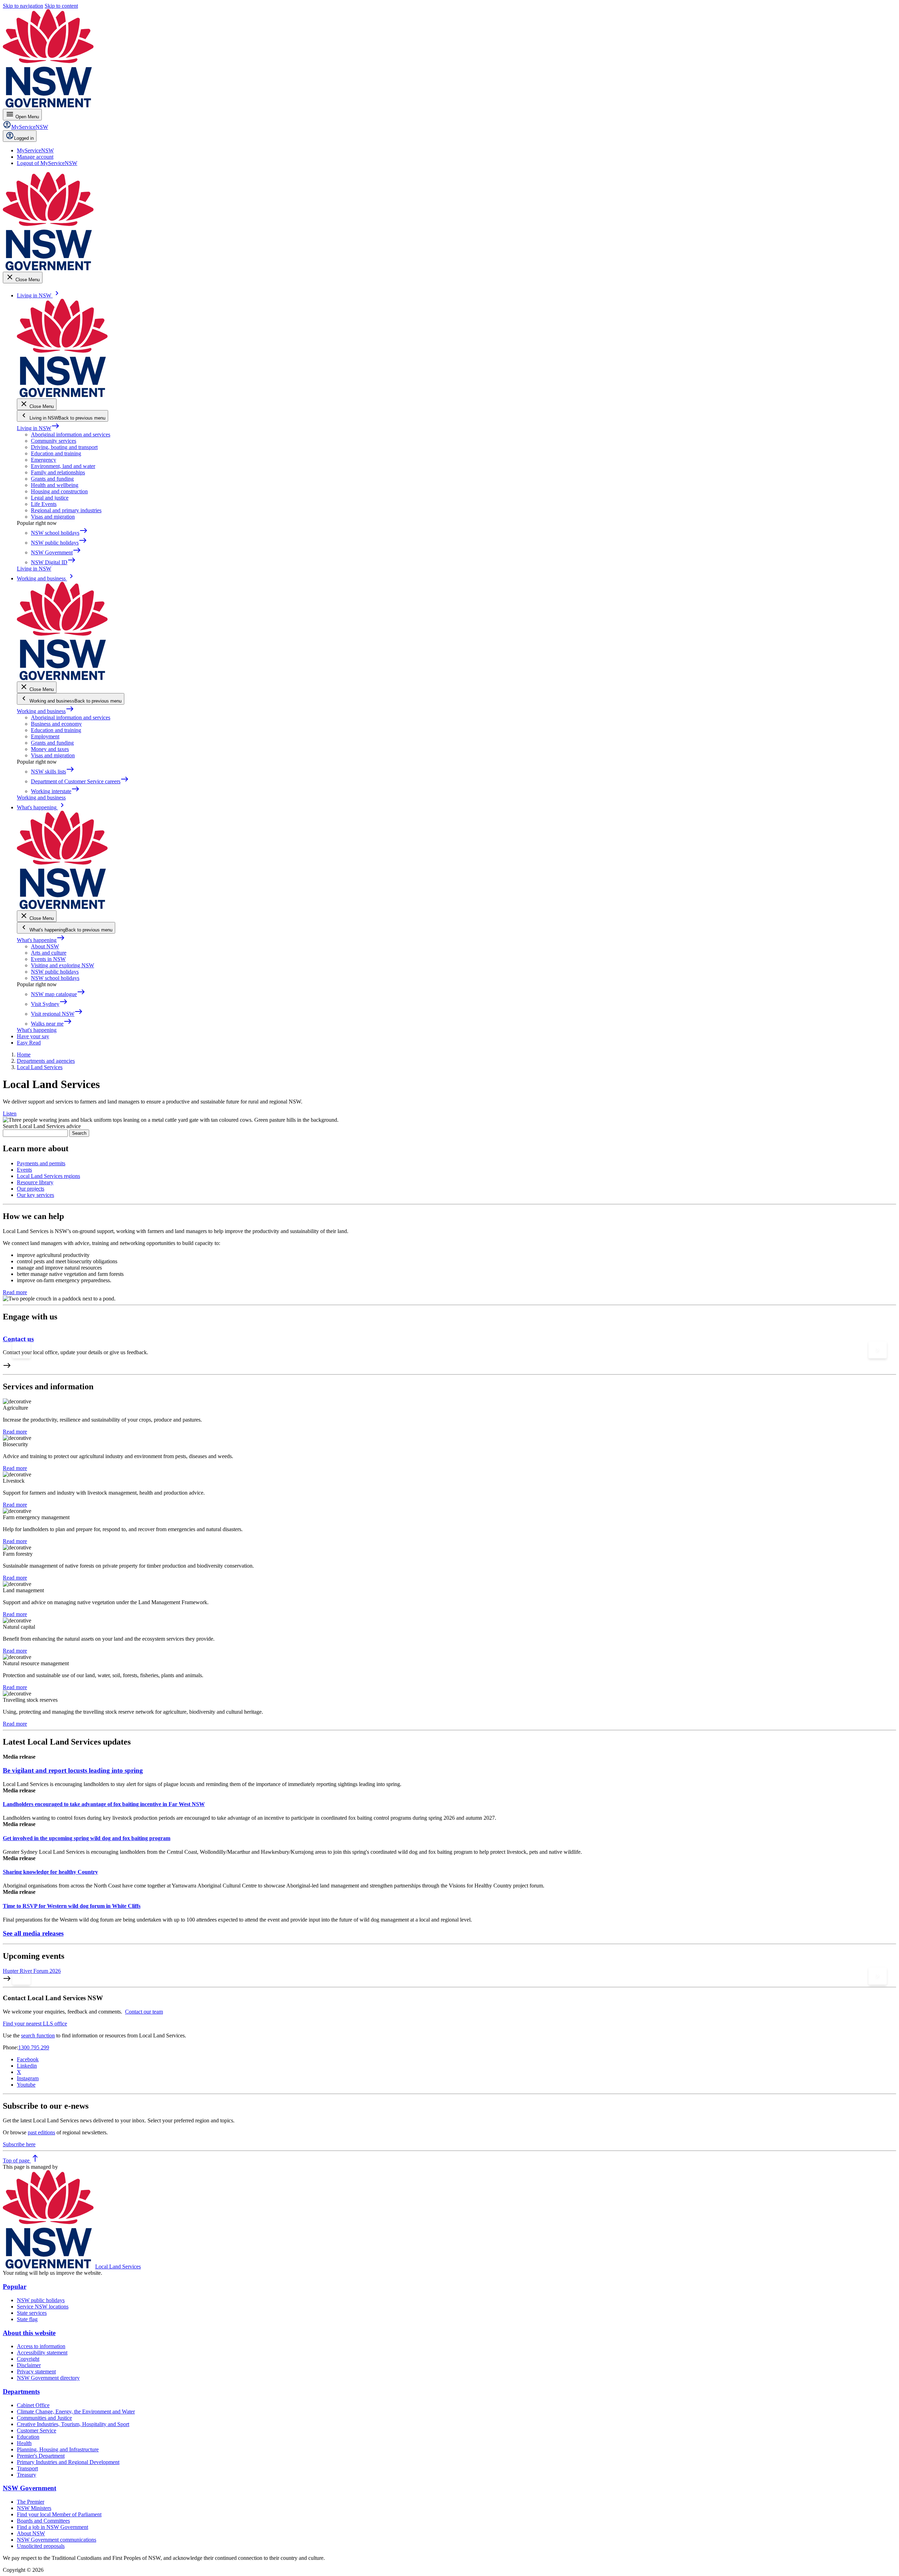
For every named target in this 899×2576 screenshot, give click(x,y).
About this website (29, 2333)
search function (38, 2035)
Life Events (44, 504)
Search (79, 1133)
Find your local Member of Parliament (59, 2514)
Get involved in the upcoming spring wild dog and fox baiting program (87, 1838)
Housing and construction (59, 491)
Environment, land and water (63, 466)
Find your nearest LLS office (35, 2024)
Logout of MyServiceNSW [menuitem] (47, 163)
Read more (15, 1292)
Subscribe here (19, 2144)
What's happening (41, 940)
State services (32, 2313)
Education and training (56, 453)
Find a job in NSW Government (53, 2527)
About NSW (45, 946)
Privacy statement (36, 2371)
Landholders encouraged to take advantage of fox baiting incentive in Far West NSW (104, 1804)
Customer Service (37, 2430)
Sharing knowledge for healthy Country (50, 1872)
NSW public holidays (55, 972)
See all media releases (33, 1933)
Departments (21, 2391)
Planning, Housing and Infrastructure (58, 2449)
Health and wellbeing (55, 485)
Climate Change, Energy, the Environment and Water (76, 2412)
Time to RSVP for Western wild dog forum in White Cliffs (72, 1906)
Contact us (18, 1339)
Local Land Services (118, 2267)
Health (24, 2443)
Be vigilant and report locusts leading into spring (73, 1770)
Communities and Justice (44, 2418)
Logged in (24, 138)
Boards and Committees (43, 2521)
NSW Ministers (34, 2508)
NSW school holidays (55, 978)
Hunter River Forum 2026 (32, 1971)
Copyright (28, 2359)
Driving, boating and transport (64, 447)
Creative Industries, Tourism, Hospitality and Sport (73, 2424)
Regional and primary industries (66, 510)
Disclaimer (29, 2365)
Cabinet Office (33, 2405)
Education (28, 2437)
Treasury (27, 2475)
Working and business (45, 711)
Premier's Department (41, 2456)
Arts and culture (49, 953)
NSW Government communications (57, 2540)
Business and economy (56, 724)
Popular (15, 2287)
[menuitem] (35, 150)
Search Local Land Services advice (42, 1126)
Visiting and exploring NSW (63, 965)
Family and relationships (58, 472)
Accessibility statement (42, 2353)
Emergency (44, 460)
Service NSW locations (43, 2307)
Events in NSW (48, 959)
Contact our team (144, 2012)
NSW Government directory (48, 2378)
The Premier (31, 2502)
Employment (45, 736)
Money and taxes (50, 749)
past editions (41, 2132)
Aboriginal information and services (71, 434)
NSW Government (29, 2488)
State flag (27, 2319)
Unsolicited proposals (41, 2546)
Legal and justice (50, 498)
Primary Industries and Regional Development (68, 2462)
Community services (54, 441)
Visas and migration (53, 517)
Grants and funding (52, 479)
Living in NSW (38, 428)
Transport (27, 2468)
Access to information (41, 2346)
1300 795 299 (34, 2047)
